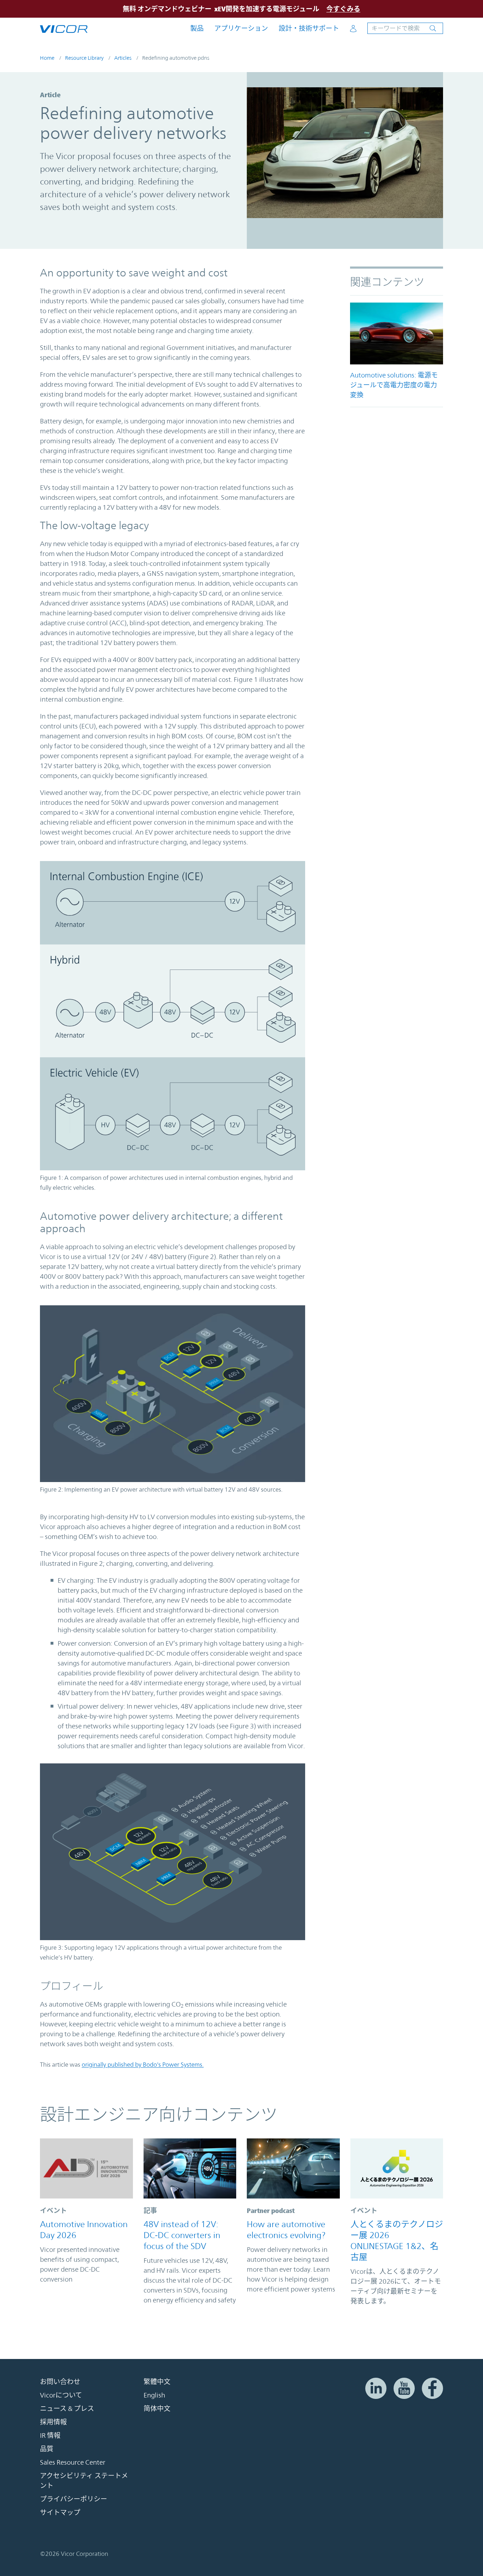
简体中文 (157, 2408)
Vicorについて (61, 2395)
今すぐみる (343, 9)
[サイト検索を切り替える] (405, 28)
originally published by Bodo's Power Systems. (143, 2065)
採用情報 (53, 2422)
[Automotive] (397, 333)
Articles (123, 58)
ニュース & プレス (67, 2408)
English (154, 2395)
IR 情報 (50, 2435)
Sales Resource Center (73, 2462)
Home (47, 58)
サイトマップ (60, 2512)
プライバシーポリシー (74, 2499)
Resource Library (84, 58)
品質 (47, 2449)
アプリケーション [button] (241, 28)
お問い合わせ (60, 2382)
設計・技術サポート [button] (309, 28)
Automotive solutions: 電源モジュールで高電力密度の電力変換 (394, 385)
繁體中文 (157, 2382)
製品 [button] (197, 28)
